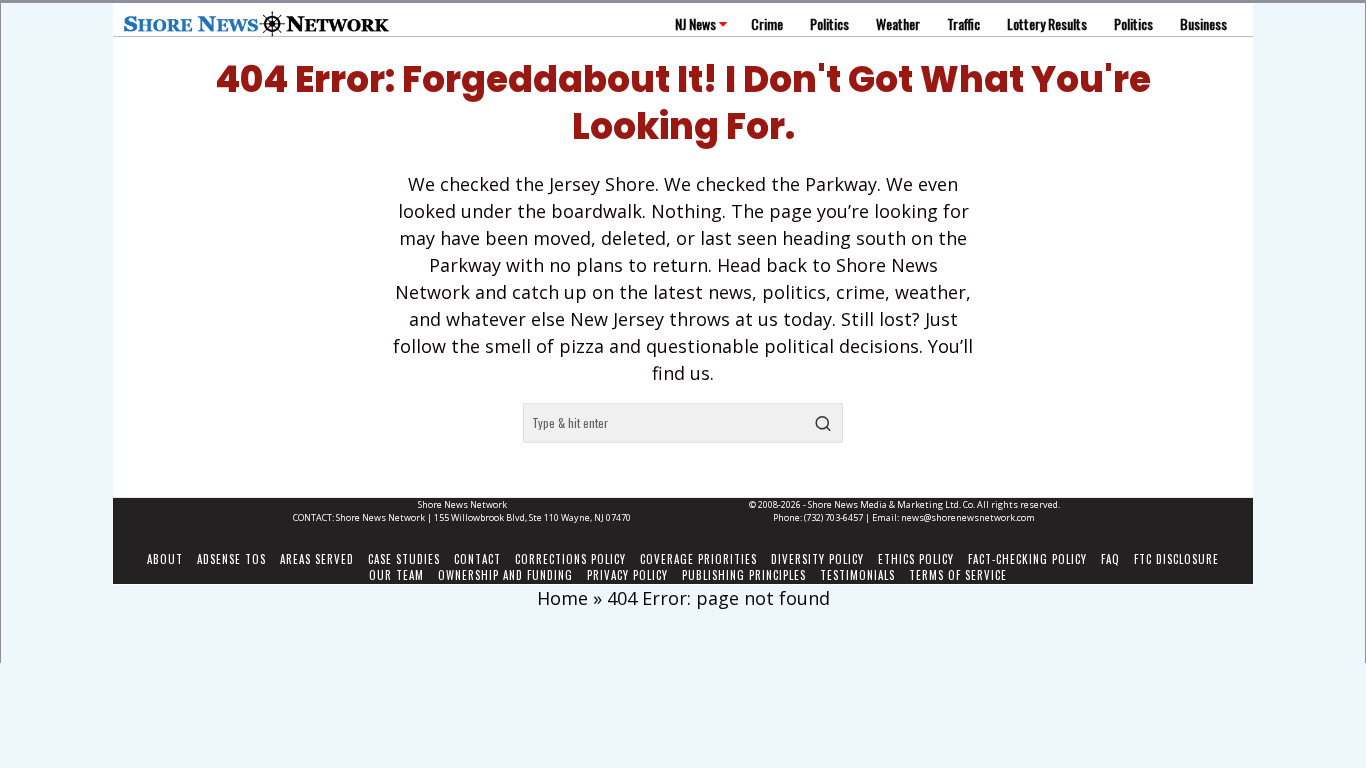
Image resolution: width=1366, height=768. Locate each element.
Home (562, 598)
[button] (823, 423)
